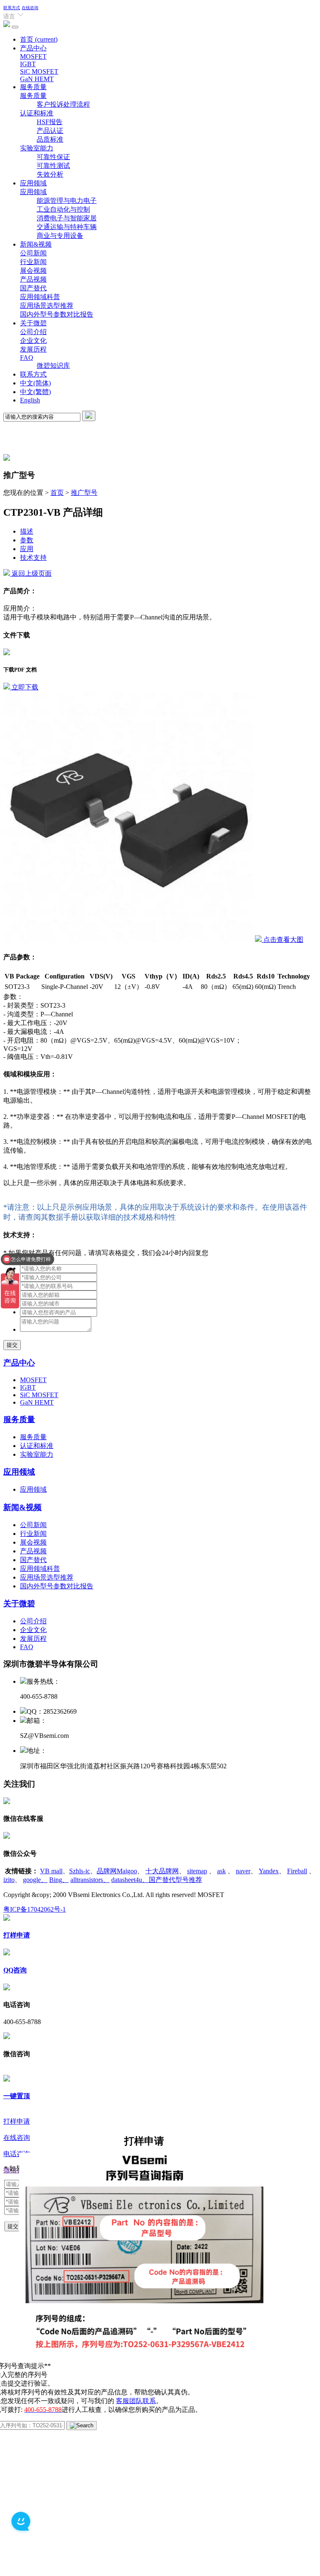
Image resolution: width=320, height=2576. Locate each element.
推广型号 (84, 493)
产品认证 (50, 131)
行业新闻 (33, 262)
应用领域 (33, 183)
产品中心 (33, 48)
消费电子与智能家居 (67, 218)
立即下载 (24, 687)
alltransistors (90, 1880)
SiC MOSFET (39, 71)
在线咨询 (30, 8)
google (35, 1880)
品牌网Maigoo (117, 1871)
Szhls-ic (80, 1871)
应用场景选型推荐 (47, 306)
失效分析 (50, 174)
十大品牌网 (162, 1871)
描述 (27, 531)
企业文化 (33, 341)
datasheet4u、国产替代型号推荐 (157, 1880)
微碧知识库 (53, 366)
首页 (39, 39)
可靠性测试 (53, 166)
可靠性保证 (53, 157)
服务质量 (33, 87)
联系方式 (12, 8)
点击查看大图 (282, 940)
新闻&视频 (36, 244)
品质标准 (50, 139)
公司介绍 (33, 332)
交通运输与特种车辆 (67, 227)
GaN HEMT (37, 79)
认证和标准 (37, 113)
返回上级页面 (31, 573)
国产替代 (33, 288)
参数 (27, 540)
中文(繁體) (35, 392)
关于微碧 (33, 323)
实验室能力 (37, 148)
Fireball (297, 1871)
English (30, 400)
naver (243, 1871)
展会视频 (33, 271)
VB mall (51, 1871)
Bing (59, 1880)
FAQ (27, 358)
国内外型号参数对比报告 (57, 314)
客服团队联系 (136, 2401)
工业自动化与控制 (63, 209)
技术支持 (33, 558)
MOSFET (33, 56)
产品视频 (33, 279)
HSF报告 (50, 122)
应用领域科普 (40, 297)
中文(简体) (35, 383)
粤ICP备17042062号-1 (35, 1909)
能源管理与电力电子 (67, 201)
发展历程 (33, 349)
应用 (27, 549)
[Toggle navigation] (15, 27)
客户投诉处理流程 (63, 104)
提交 (12, 1345)
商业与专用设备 (60, 236)
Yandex (269, 1871)
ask (221, 1871)
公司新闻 (33, 253)
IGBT (28, 64)
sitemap (197, 1871)
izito (9, 1880)
